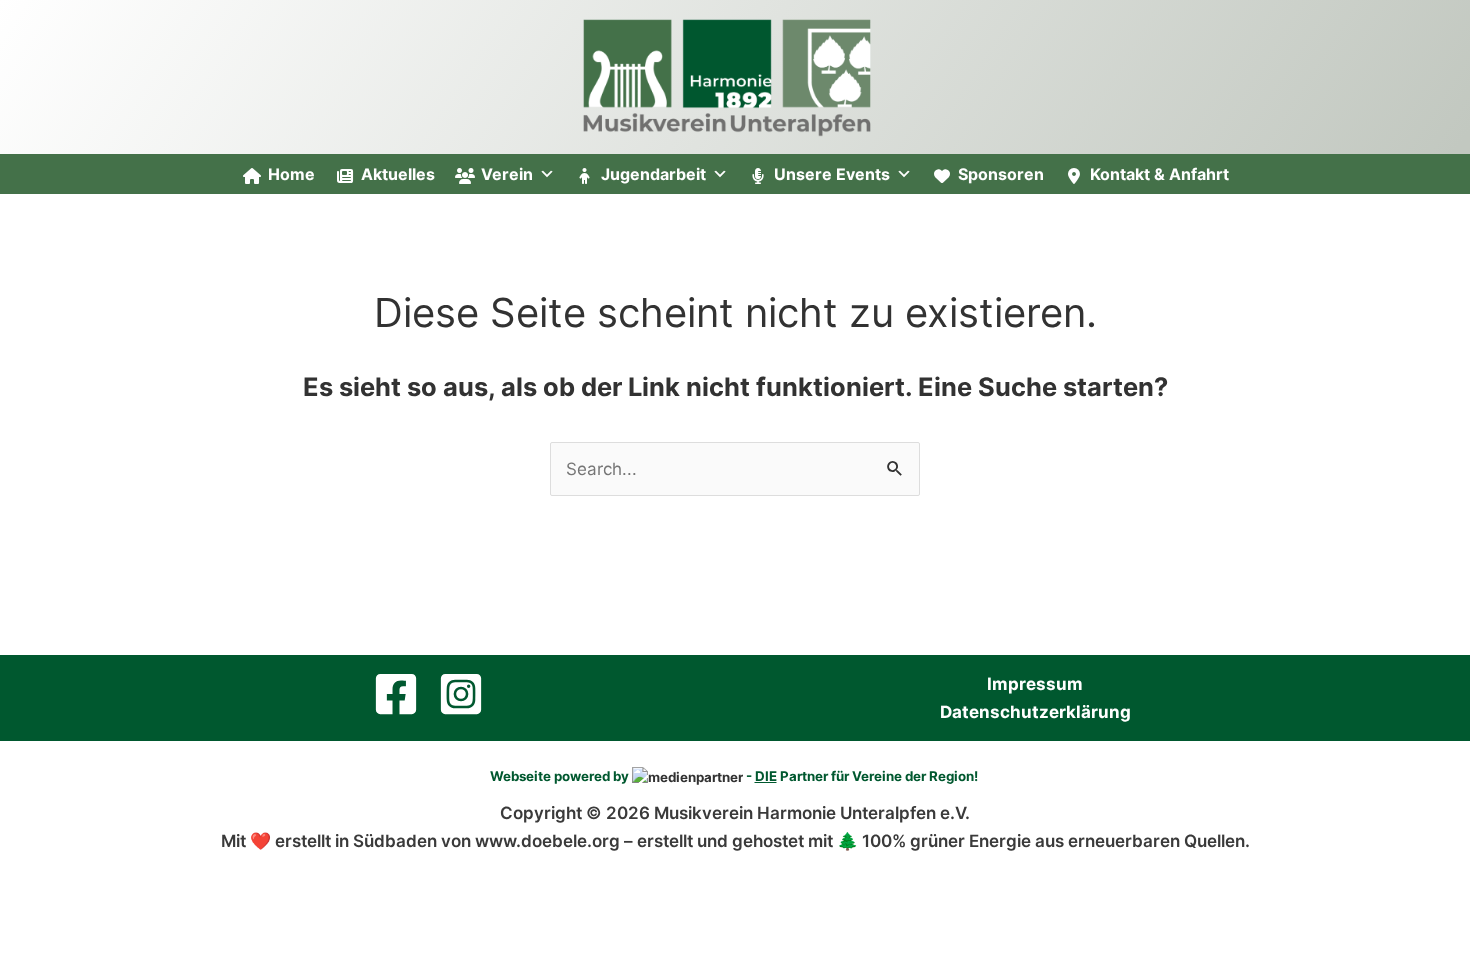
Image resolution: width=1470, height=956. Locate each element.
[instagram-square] (468, 694)
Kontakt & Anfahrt (1159, 174)
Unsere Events (832, 174)
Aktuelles (398, 174)
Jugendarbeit (653, 174)
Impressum (1035, 684)
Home (291, 174)
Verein (507, 174)
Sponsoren (1001, 174)
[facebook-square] (403, 694)
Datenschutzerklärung (1035, 712)
